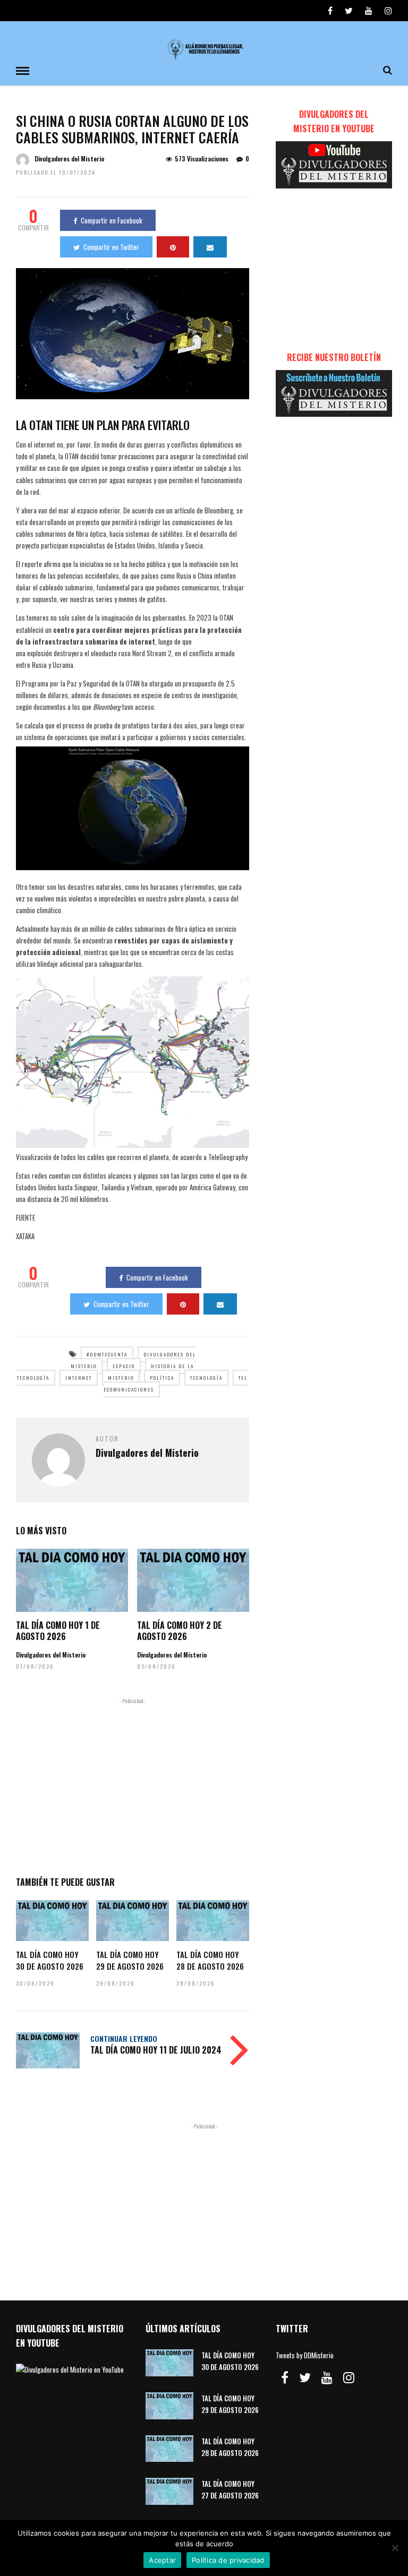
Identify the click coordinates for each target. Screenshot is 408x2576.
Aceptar (162, 2560)
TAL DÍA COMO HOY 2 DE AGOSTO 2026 (180, 1631)
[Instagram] (388, 11)
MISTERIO (121, 1378)
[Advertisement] (133, 1785)
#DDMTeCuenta (107, 1354)
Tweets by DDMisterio (305, 2355)
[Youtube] (369, 11)
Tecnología (206, 1378)
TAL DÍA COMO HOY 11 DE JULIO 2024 (156, 2050)
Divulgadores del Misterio (69, 158)
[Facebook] (285, 2377)
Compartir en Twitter (111, 247)
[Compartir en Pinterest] (173, 247)
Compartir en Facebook (112, 220)
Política (162, 1378)
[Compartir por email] (210, 247)
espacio (124, 1366)
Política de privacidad (228, 2560)
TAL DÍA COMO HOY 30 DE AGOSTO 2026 (50, 1960)
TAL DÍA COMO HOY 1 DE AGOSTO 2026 (58, 1631)
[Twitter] (305, 2377)
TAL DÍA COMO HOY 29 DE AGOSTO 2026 (130, 1960)
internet (79, 1378)
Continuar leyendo (124, 2038)
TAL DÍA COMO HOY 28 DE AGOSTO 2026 (210, 1960)
